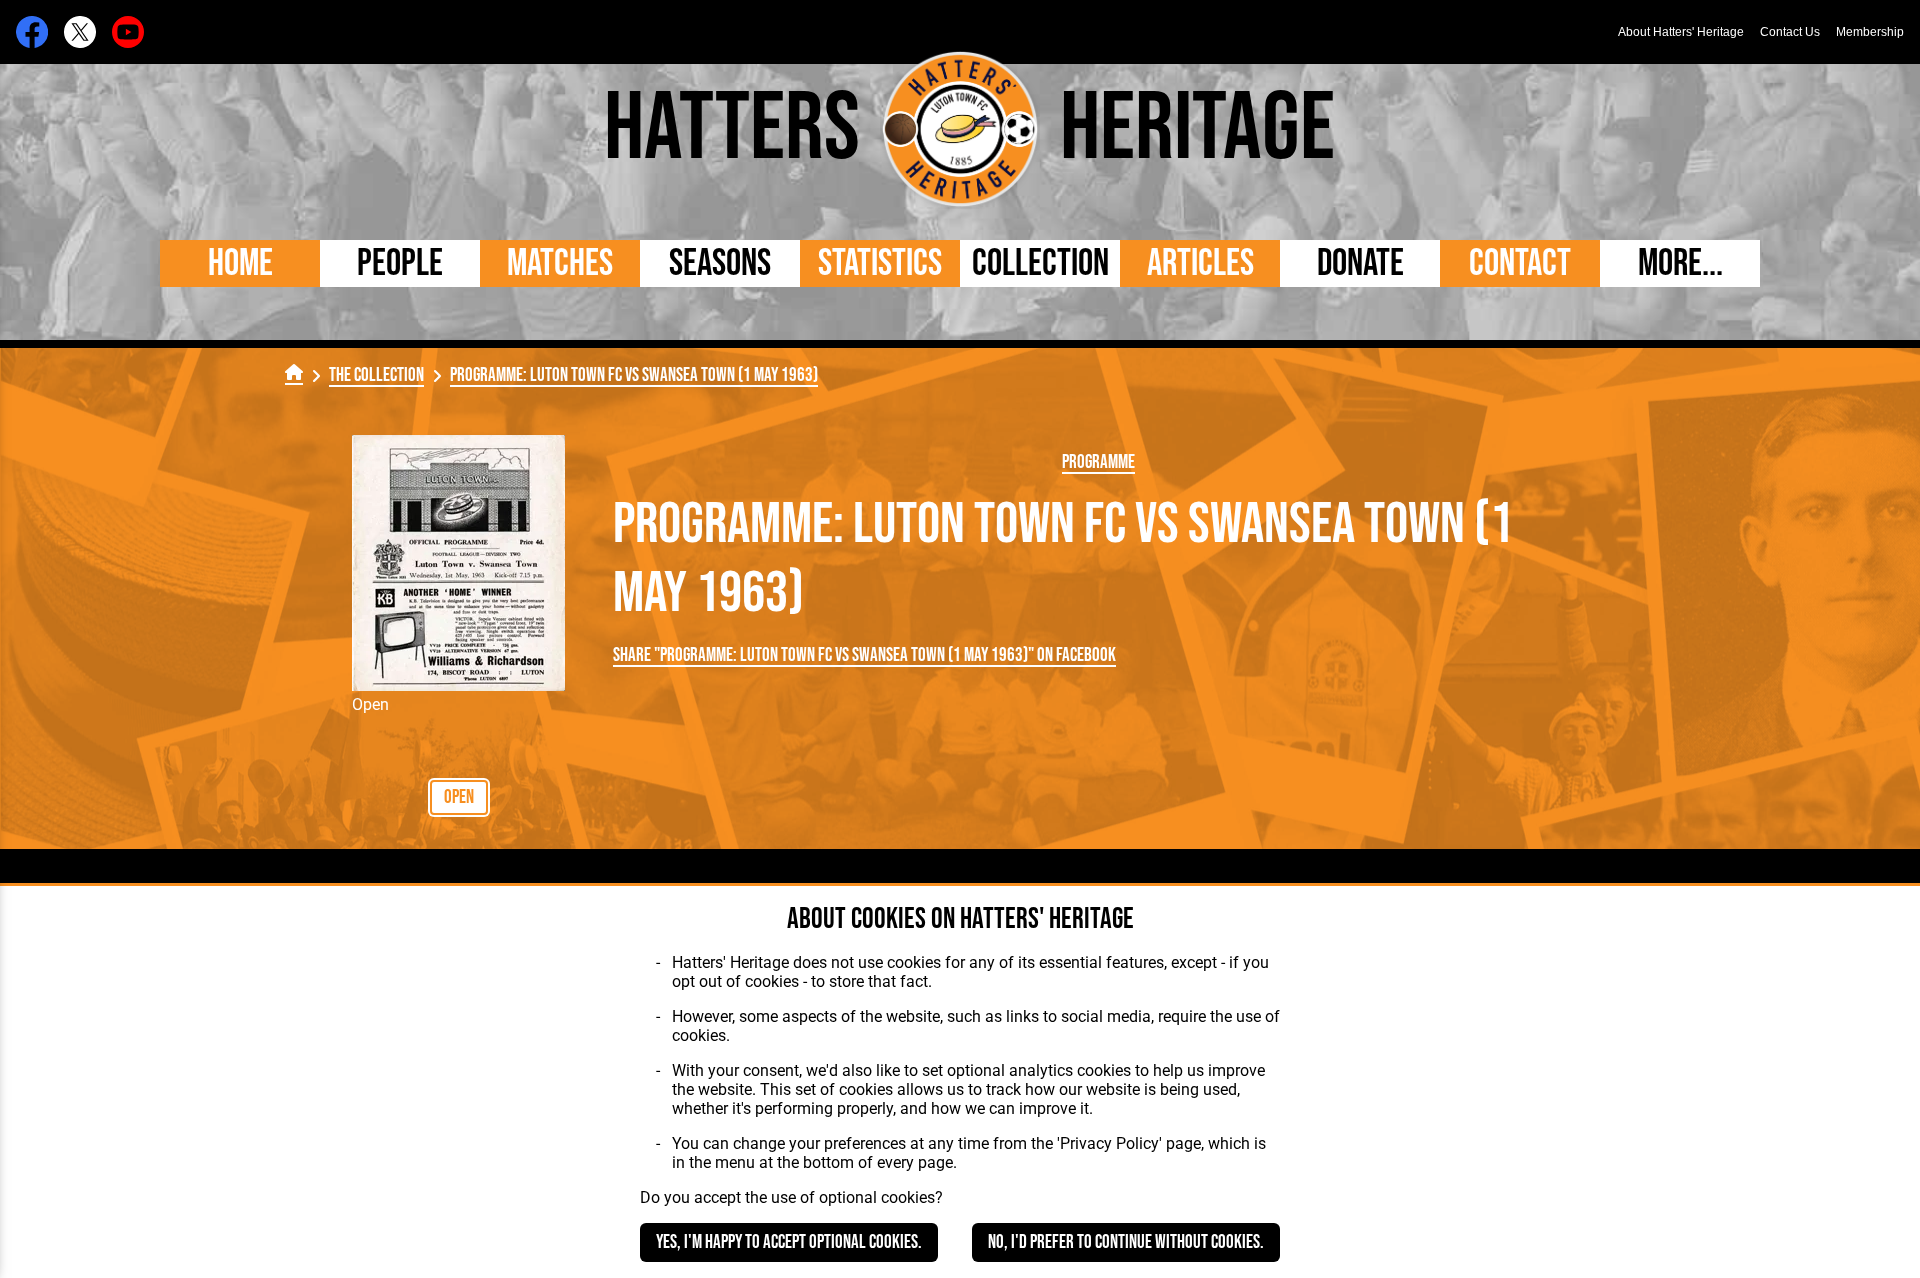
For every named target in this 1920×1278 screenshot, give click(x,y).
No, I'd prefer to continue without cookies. (1126, 1242)
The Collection (376, 375)
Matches (560, 263)
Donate (1360, 263)
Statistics (880, 263)
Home (240, 263)
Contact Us (1790, 32)
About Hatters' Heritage (1681, 32)
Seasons (720, 263)
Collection (1040, 263)
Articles (1200, 263)
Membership (1870, 32)
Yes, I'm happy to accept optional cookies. (789, 1242)
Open (459, 797)
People (400, 263)
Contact (1520, 263)
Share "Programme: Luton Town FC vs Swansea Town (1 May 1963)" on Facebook (864, 655)
